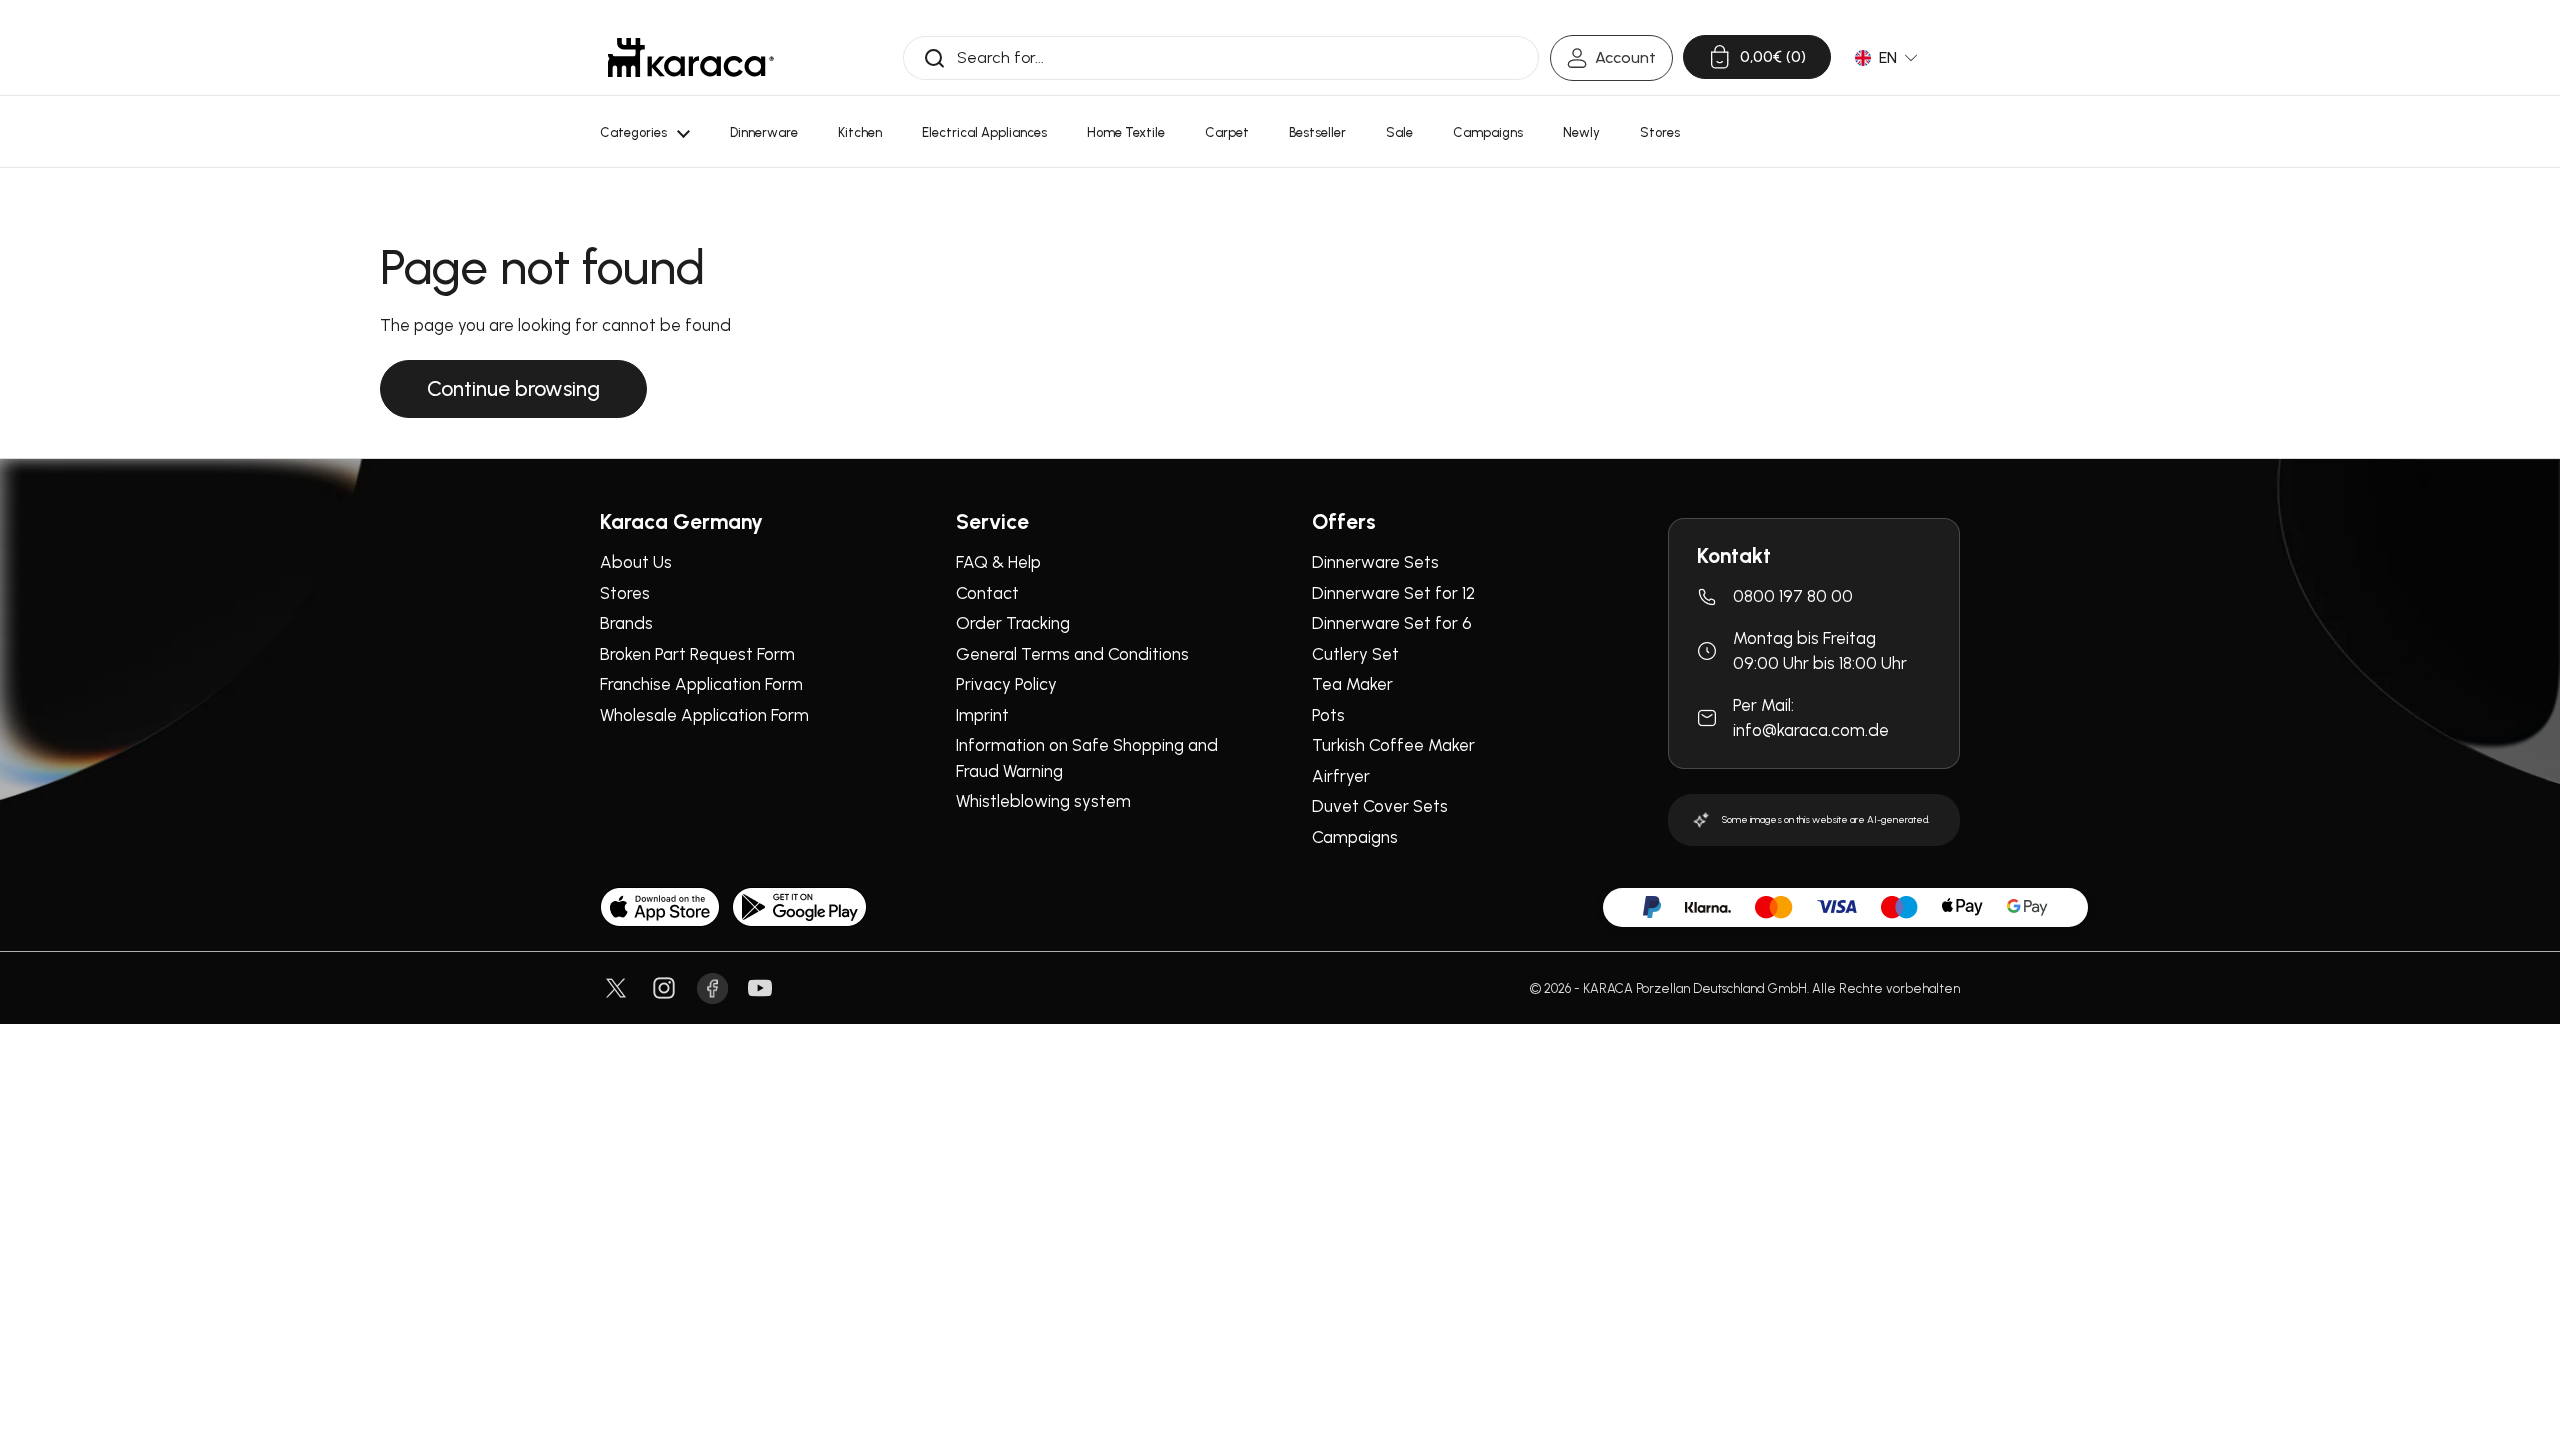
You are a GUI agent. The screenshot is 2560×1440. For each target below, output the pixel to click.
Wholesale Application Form (704, 715)
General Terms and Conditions (1072, 654)
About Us (636, 562)
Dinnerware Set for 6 (1392, 623)
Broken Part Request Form (697, 654)
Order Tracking (1013, 623)
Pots (1328, 715)
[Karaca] (691, 57)
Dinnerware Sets (1375, 562)
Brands (626, 623)
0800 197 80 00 (1793, 596)
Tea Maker (1352, 684)
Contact (987, 593)
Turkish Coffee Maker (1393, 745)
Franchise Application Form (701, 684)
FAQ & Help (998, 562)
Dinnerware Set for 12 (1393, 593)
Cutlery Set (1355, 654)
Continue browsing (513, 388)
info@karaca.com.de (1811, 730)
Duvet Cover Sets (1380, 806)
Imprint (982, 715)
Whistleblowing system (1043, 801)
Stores (625, 593)
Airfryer (1341, 776)
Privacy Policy (1006, 684)
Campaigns (1355, 837)
